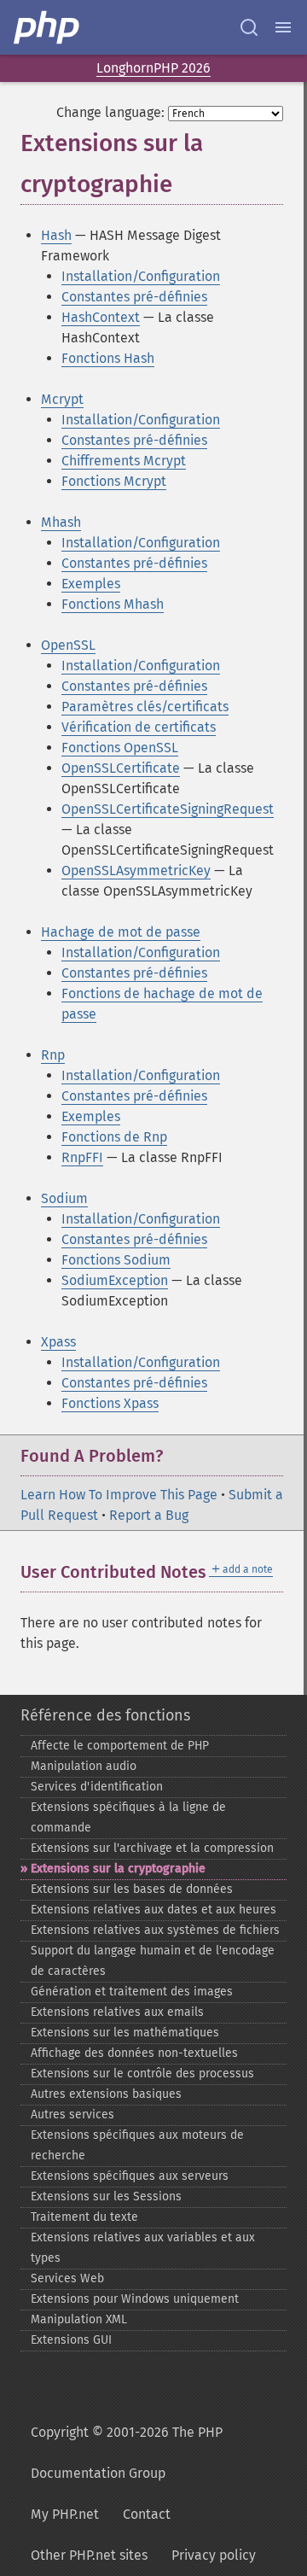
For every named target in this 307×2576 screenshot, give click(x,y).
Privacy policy (214, 2555)
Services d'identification (97, 1787)
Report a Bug (149, 1515)
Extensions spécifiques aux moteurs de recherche (137, 2145)
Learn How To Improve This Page (119, 1495)
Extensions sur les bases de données (132, 1889)
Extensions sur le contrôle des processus (142, 2074)
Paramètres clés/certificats (145, 707)
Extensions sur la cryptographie (118, 1869)
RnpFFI (82, 1157)
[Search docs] (249, 27)
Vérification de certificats (139, 727)
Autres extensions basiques (106, 2094)
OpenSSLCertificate (121, 768)
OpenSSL (68, 645)
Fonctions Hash (108, 358)
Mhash (61, 522)
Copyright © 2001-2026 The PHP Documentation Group (127, 2453)
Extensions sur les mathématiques (125, 2033)
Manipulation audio (84, 1766)
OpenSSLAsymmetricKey (136, 870)
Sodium (64, 1198)
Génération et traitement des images (132, 1992)
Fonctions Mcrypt (114, 481)
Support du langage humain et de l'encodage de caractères (153, 1961)
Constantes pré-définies (134, 297)
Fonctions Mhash (113, 604)
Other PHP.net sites (89, 2555)
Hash (56, 235)
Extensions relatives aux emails (117, 2012)
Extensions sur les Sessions (106, 2196)
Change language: (110, 112)
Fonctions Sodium (116, 1260)
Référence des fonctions (105, 1715)
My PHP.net (65, 2514)
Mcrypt (62, 399)
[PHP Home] (48, 27)
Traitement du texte (84, 2217)
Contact (147, 2514)
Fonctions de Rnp (114, 1137)
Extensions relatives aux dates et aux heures (153, 1910)
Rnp (53, 1055)
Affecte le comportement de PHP (120, 1746)
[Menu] (283, 27)
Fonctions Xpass (110, 1403)
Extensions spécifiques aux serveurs (130, 2176)
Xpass (58, 1342)
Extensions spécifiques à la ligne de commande (128, 1817)
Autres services (72, 2115)
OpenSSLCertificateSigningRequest (168, 809)
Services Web (67, 2278)
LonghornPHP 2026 (153, 68)
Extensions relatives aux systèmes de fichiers (155, 1930)
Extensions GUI (71, 2340)
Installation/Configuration (141, 276)
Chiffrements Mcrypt (124, 461)
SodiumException (115, 1280)
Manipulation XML (79, 2319)
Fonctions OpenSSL (120, 748)
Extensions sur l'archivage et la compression (152, 1848)
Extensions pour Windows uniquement (135, 2299)
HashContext (101, 317)
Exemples (91, 584)
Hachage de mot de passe (121, 932)
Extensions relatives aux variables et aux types (143, 2248)
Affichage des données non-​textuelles (134, 2053)
